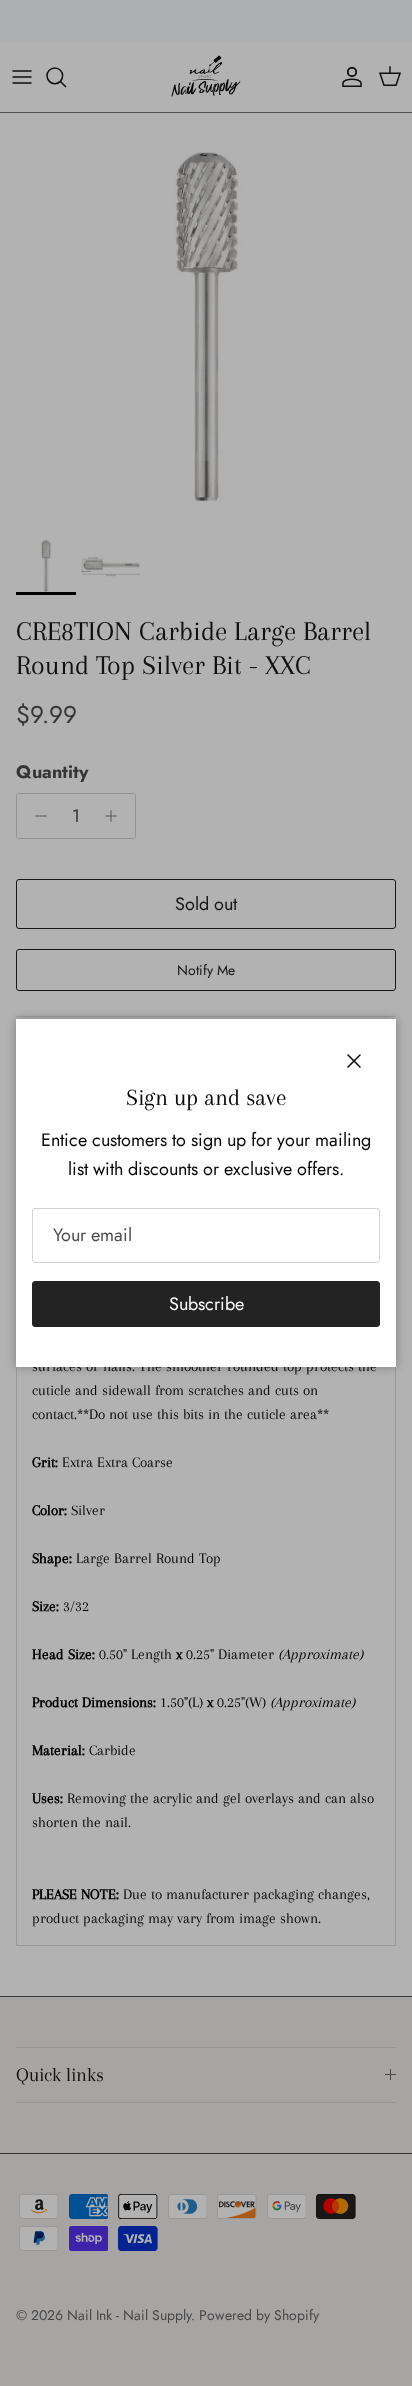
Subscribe (206, 1304)
